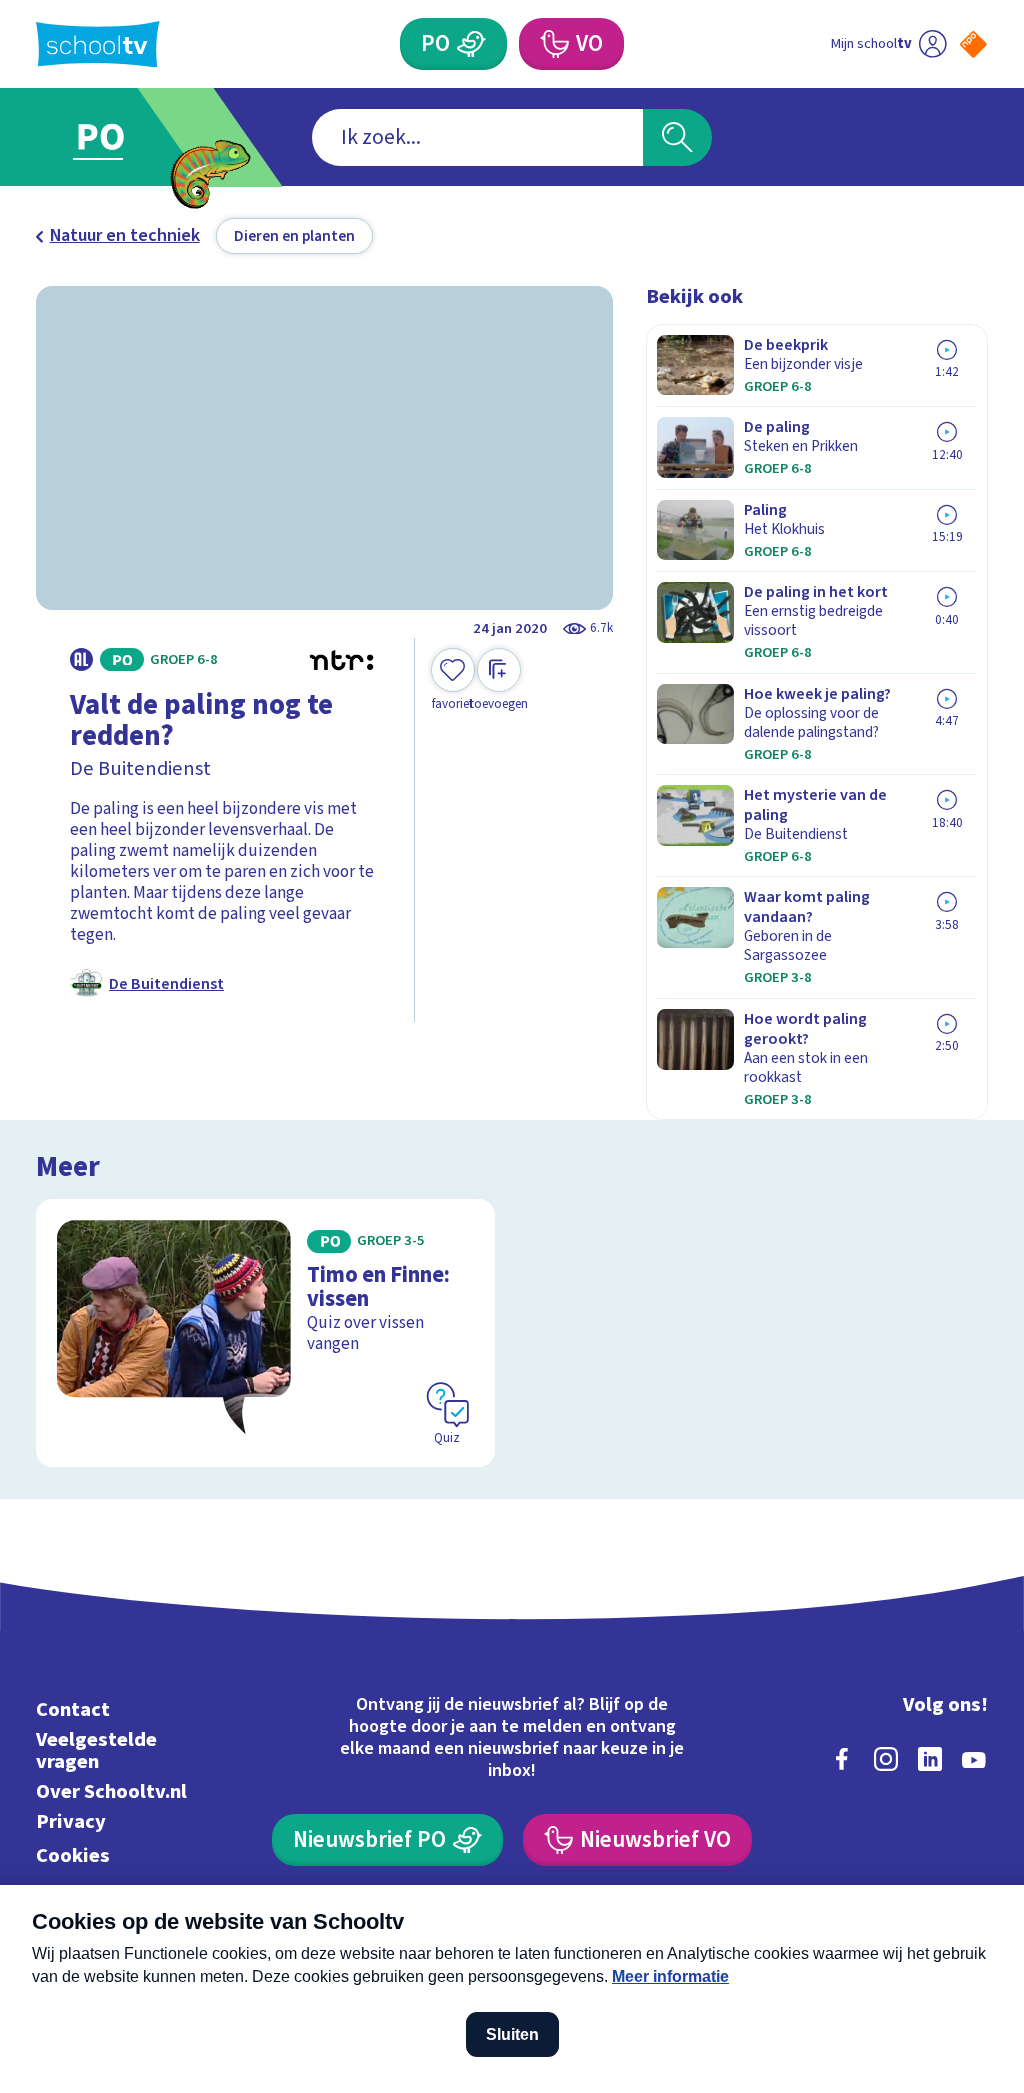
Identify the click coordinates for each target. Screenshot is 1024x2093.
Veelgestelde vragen (96, 1750)
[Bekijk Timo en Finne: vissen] (265, 1333)
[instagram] (886, 1759)
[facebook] (842, 1759)
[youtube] (974, 1759)
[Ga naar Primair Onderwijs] (129, 137)
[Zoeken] (677, 137)
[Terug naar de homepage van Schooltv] (98, 44)
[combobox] (477, 137)
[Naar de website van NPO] (973, 44)
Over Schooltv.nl (111, 1791)
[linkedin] (930, 1759)
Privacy (71, 1821)
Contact (73, 1709)
